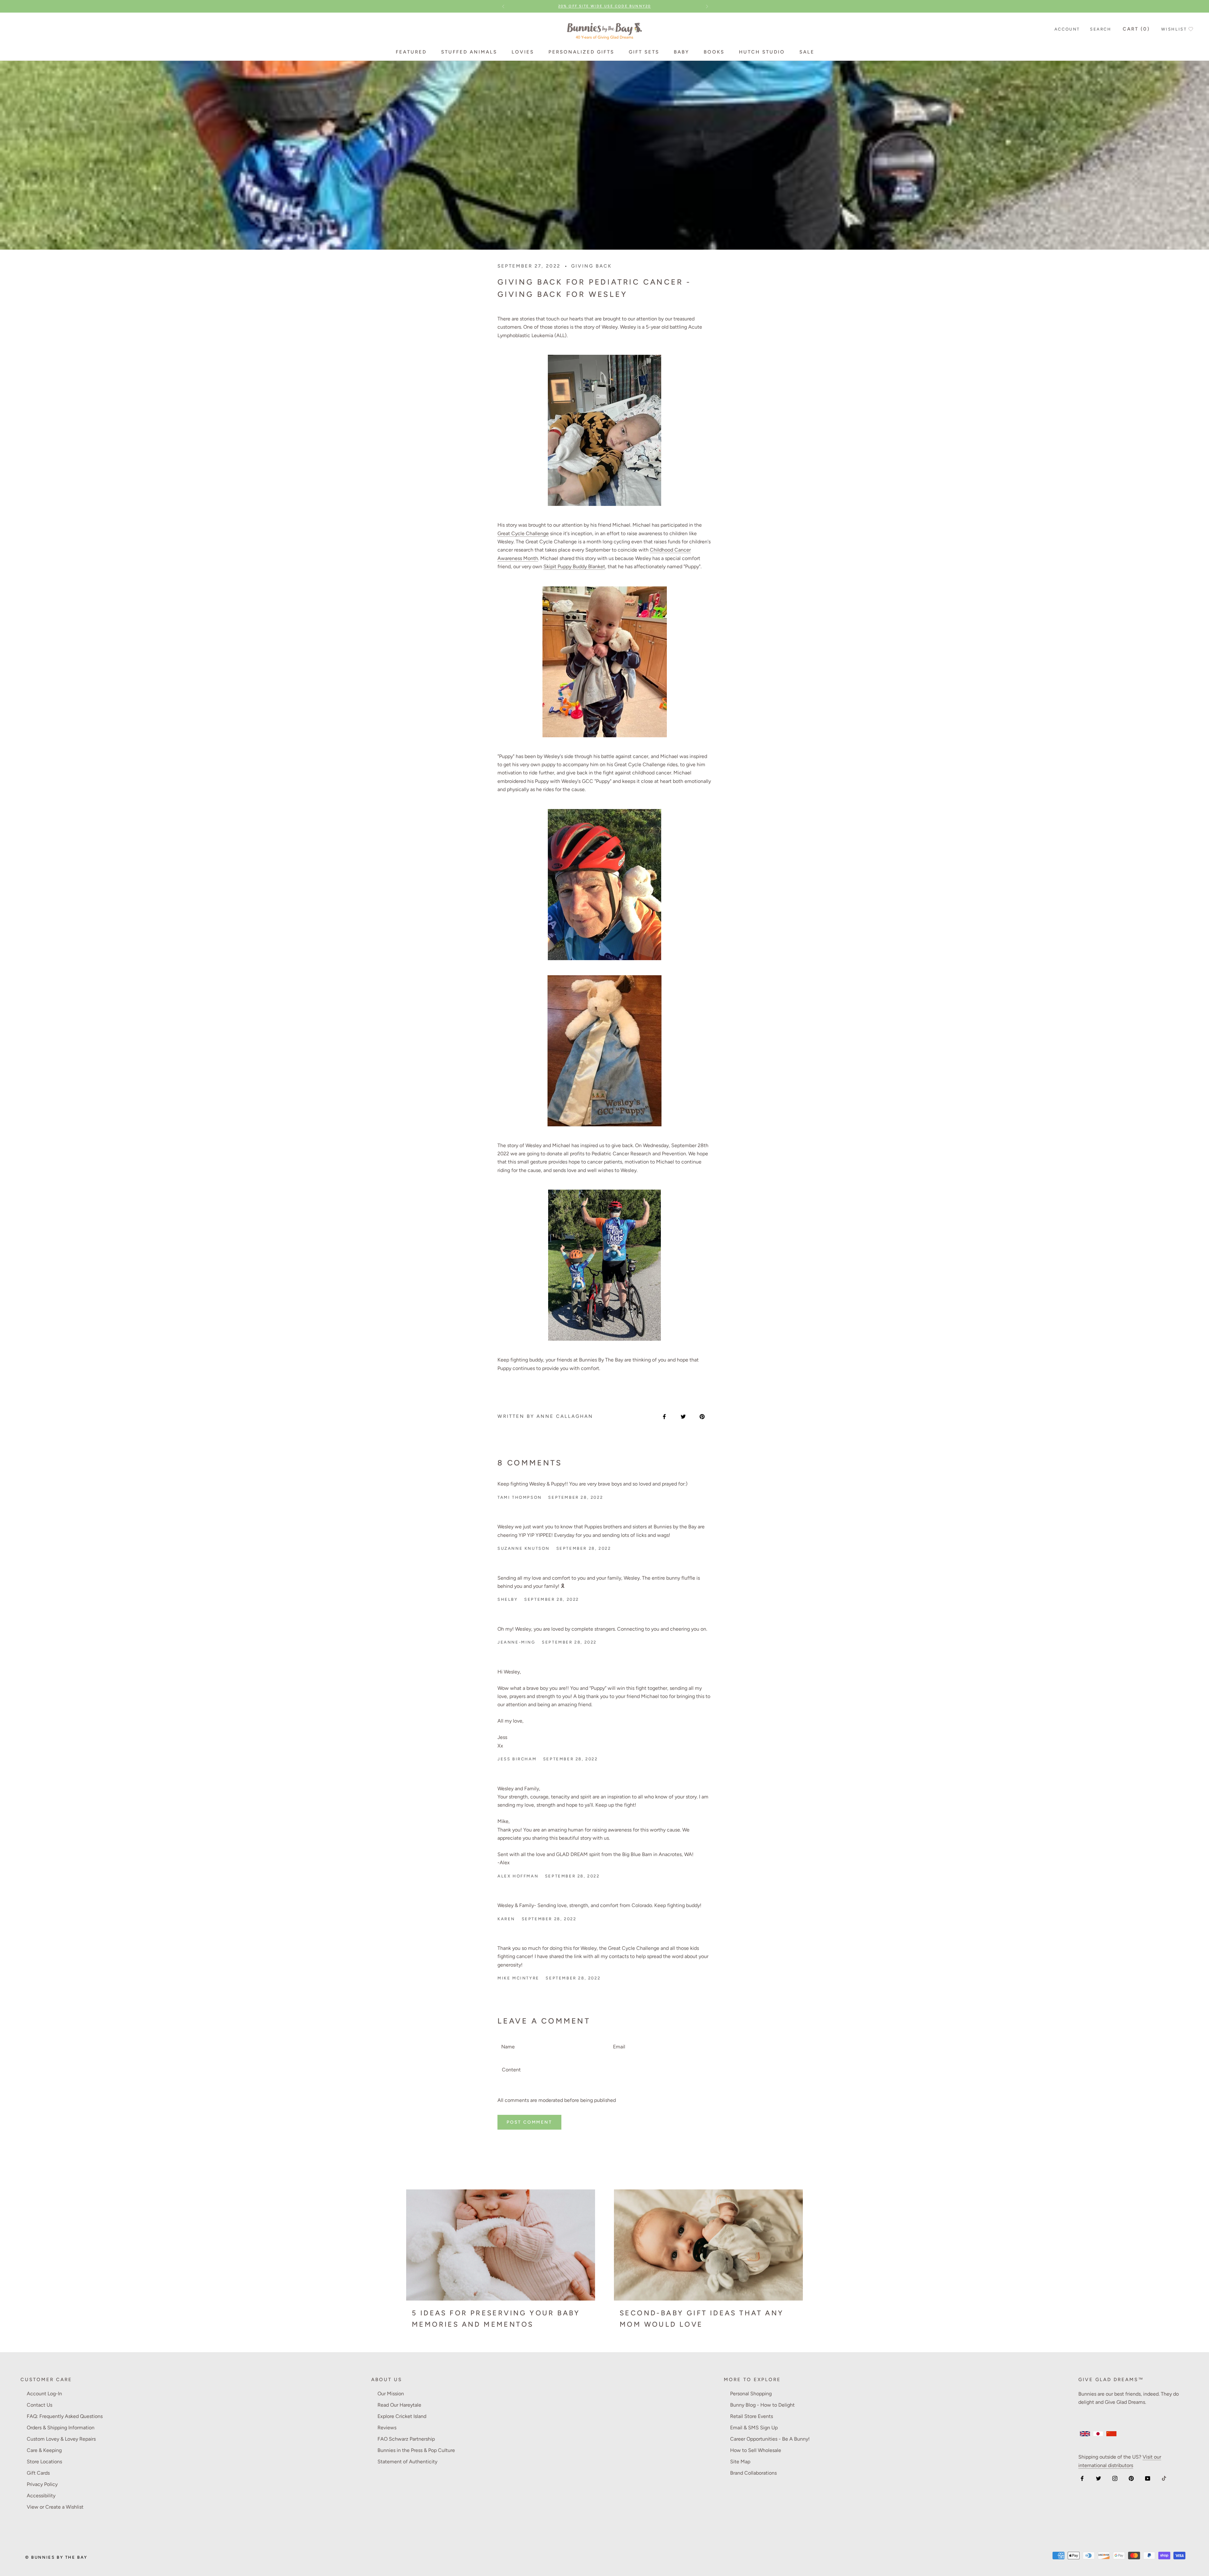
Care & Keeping (44, 2450)
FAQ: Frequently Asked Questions (65, 2416)
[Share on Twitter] (683, 1416)
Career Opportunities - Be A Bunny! (770, 2439)
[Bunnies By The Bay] (604, 29)
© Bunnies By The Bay (56, 2557)
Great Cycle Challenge (523, 533)
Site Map (740, 2462)
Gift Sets (644, 52)
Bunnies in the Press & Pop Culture (416, 2450)
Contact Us (40, 2405)
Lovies (523, 52)
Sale (807, 52)
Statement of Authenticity (407, 2462)
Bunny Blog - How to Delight (762, 2405)
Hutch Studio (762, 52)
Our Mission (391, 2394)
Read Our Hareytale (399, 2405)
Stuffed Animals (469, 52)
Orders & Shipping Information (61, 2428)
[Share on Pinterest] (702, 1416)
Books (714, 52)
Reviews (387, 2428)
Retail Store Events (752, 2416)
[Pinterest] (1131, 2478)
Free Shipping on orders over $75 (604, 6)
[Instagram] (1115, 2478)
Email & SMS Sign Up (754, 2428)
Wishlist (1174, 29)
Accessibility (41, 2496)
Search (1101, 29)
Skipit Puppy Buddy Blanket (574, 566)
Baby (681, 52)
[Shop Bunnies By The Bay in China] (1111, 2434)
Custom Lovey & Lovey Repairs (61, 2439)
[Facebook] (1082, 2478)
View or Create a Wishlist (55, 2507)
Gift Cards (38, 2473)
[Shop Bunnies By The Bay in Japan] (1098, 2434)
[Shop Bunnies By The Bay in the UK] (1085, 2434)
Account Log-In (44, 2394)
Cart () (1136, 29)
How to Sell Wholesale (756, 2450)
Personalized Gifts (581, 52)
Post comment (529, 2122)
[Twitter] (1098, 2478)
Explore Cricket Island (402, 2416)
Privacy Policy (42, 2484)
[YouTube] (1148, 2478)
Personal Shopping (751, 2394)
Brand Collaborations (753, 2473)
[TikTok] (1164, 2478)
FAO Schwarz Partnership (406, 2439)
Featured (411, 52)
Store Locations (44, 2462)
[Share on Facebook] (664, 1416)
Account (1067, 29)
